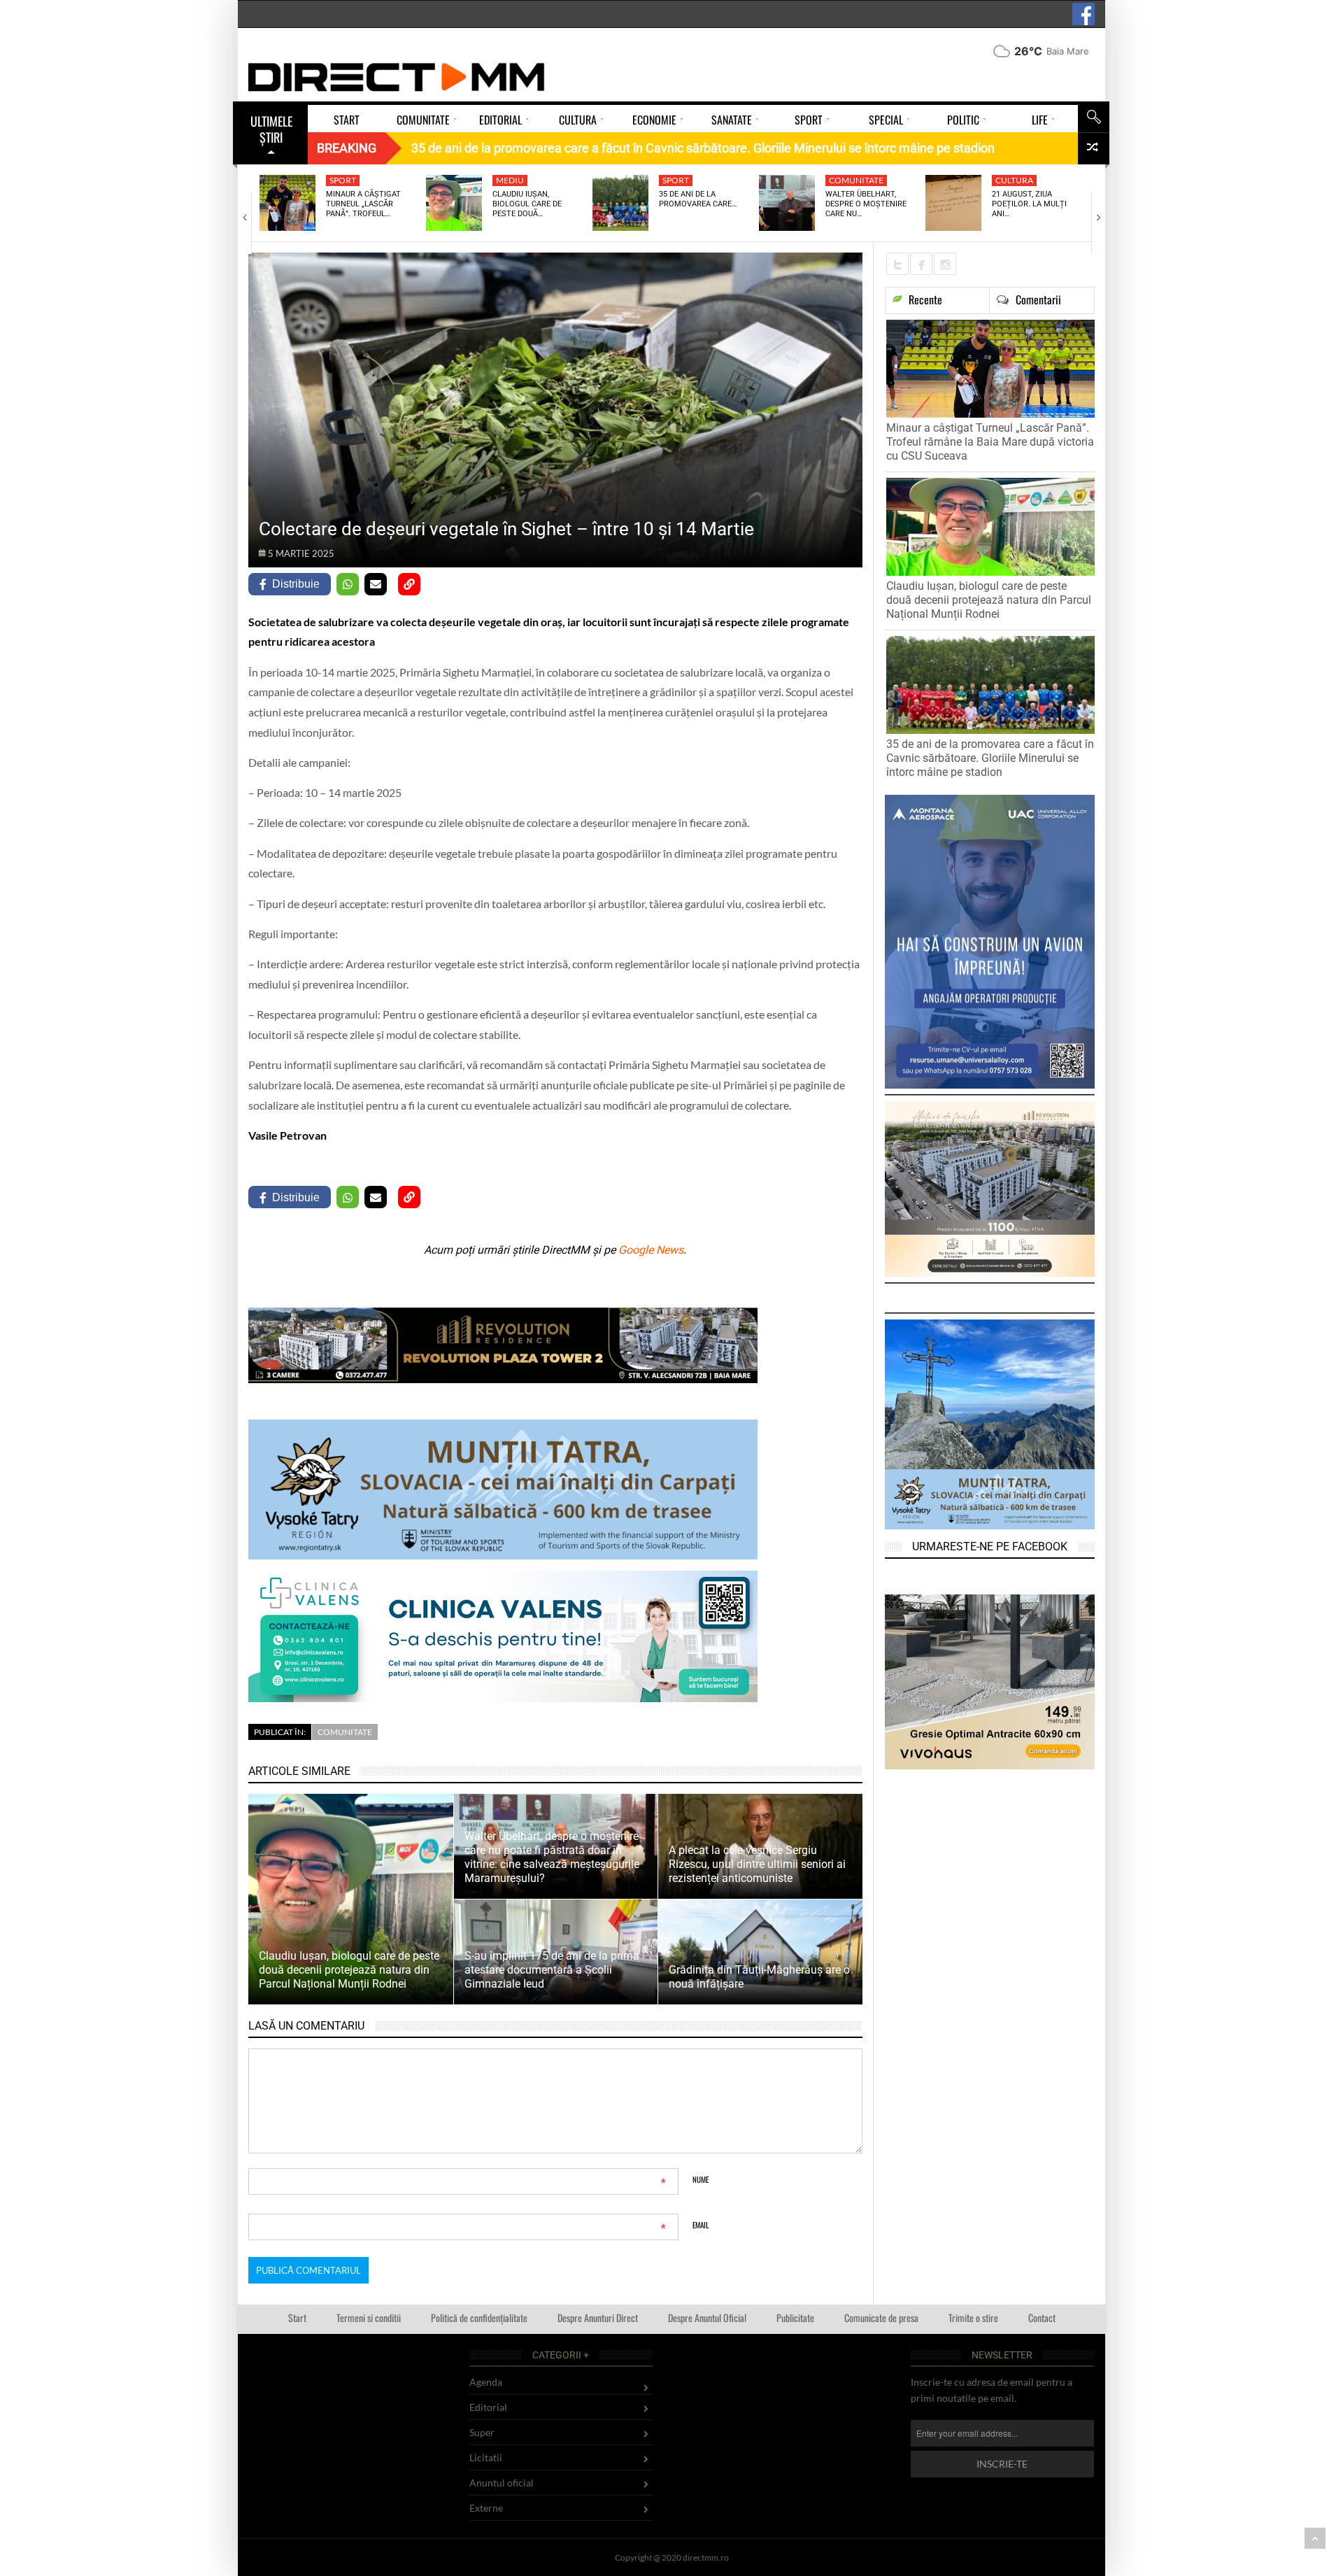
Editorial (488, 2407)
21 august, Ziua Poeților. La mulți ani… (1029, 204)
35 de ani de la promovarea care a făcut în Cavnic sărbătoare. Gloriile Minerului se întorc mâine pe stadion (990, 758)
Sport (343, 180)
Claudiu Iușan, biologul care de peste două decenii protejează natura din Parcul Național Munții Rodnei (989, 600)
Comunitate (856, 180)
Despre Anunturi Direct (598, 2317)
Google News (651, 1250)
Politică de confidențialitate (479, 2317)
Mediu (510, 180)
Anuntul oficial (502, 2483)
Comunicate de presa (881, 2317)
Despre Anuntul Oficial (707, 2317)
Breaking (347, 148)
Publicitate (795, 2317)
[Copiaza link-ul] (409, 584)
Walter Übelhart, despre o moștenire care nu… (866, 204)
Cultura (1014, 180)
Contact (1042, 2317)
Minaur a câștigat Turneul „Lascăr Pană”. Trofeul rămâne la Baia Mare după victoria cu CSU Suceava (990, 442)
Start (297, 2317)
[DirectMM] (397, 77)
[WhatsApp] (348, 584)
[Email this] (376, 584)
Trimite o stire (973, 2317)
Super (482, 2432)
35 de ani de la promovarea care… (698, 199)
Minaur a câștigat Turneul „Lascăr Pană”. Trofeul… (363, 204)
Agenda (486, 2382)
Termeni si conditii (369, 2317)
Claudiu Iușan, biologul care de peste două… (527, 204)
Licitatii (486, 2457)
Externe (486, 2508)
